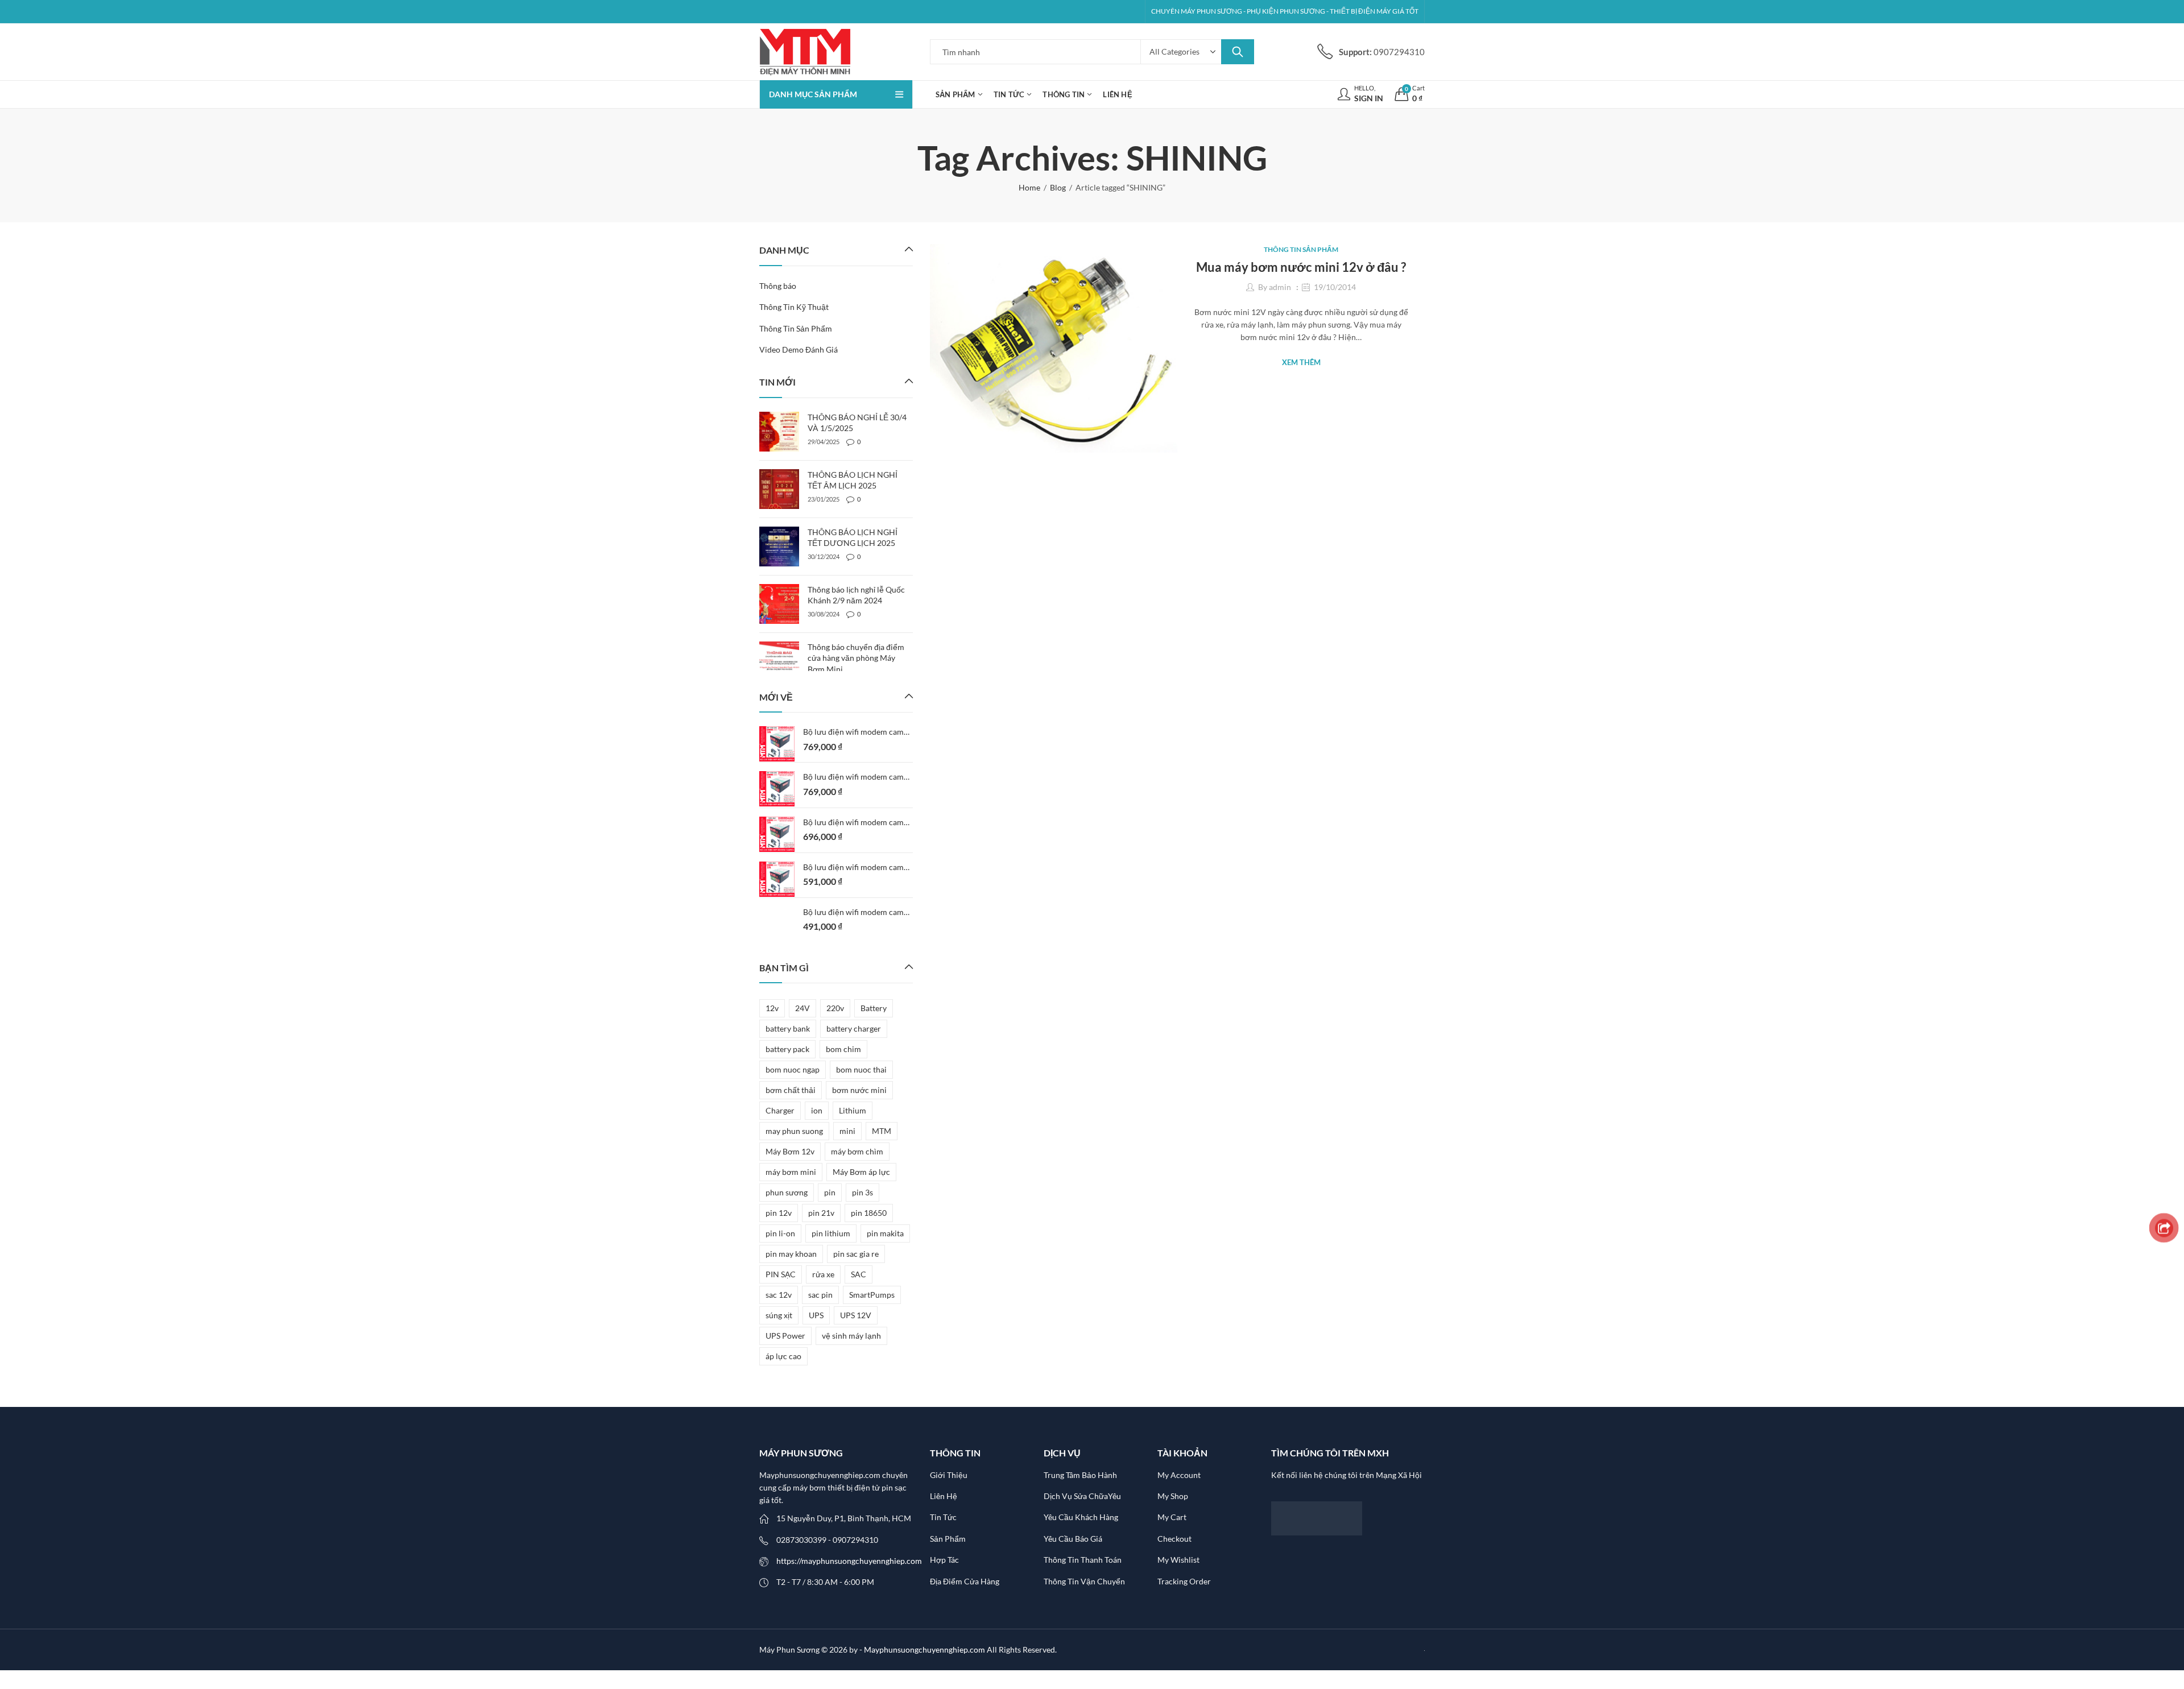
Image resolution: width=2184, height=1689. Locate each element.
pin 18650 (869, 1213)
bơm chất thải (791, 1090)
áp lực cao (783, 1356)
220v (835, 1008)
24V (803, 1008)
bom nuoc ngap (793, 1069)
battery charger (854, 1028)
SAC (859, 1274)
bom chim (843, 1049)
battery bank (788, 1028)
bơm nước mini (859, 1090)
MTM (882, 1131)
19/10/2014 (1335, 287)
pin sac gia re (856, 1254)
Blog (1058, 187)
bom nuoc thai (861, 1069)
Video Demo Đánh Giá (799, 349)
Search (1238, 52)
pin (830, 1192)
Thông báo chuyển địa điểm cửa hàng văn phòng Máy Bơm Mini (856, 658)
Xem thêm (1301, 362)
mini (847, 1131)
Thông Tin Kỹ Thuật (794, 307)
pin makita (885, 1233)
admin (1280, 287)
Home (1029, 187)
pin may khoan (791, 1254)
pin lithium (831, 1233)
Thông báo (778, 286)
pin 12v (779, 1213)
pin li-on (780, 1233)
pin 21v (821, 1213)
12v (772, 1008)
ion (817, 1110)
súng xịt (779, 1315)
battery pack (787, 1049)
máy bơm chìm (857, 1151)
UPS (816, 1315)
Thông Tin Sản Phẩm (1301, 249)
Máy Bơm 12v (790, 1151)
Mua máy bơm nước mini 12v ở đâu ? (1301, 267)
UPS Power (785, 1336)
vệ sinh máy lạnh (851, 1336)
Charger (780, 1110)
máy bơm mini (791, 1172)
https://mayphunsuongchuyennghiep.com (849, 1561)
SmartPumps (872, 1295)
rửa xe (823, 1274)
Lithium (853, 1110)
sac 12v (779, 1295)
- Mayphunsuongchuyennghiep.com (923, 1649)
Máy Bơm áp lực (861, 1172)
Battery (874, 1008)
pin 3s (863, 1192)
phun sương (787, 1192)
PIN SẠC (781, 1274)
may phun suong (794, 1131)
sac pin (820, 1295)
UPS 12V (856, 1315)
